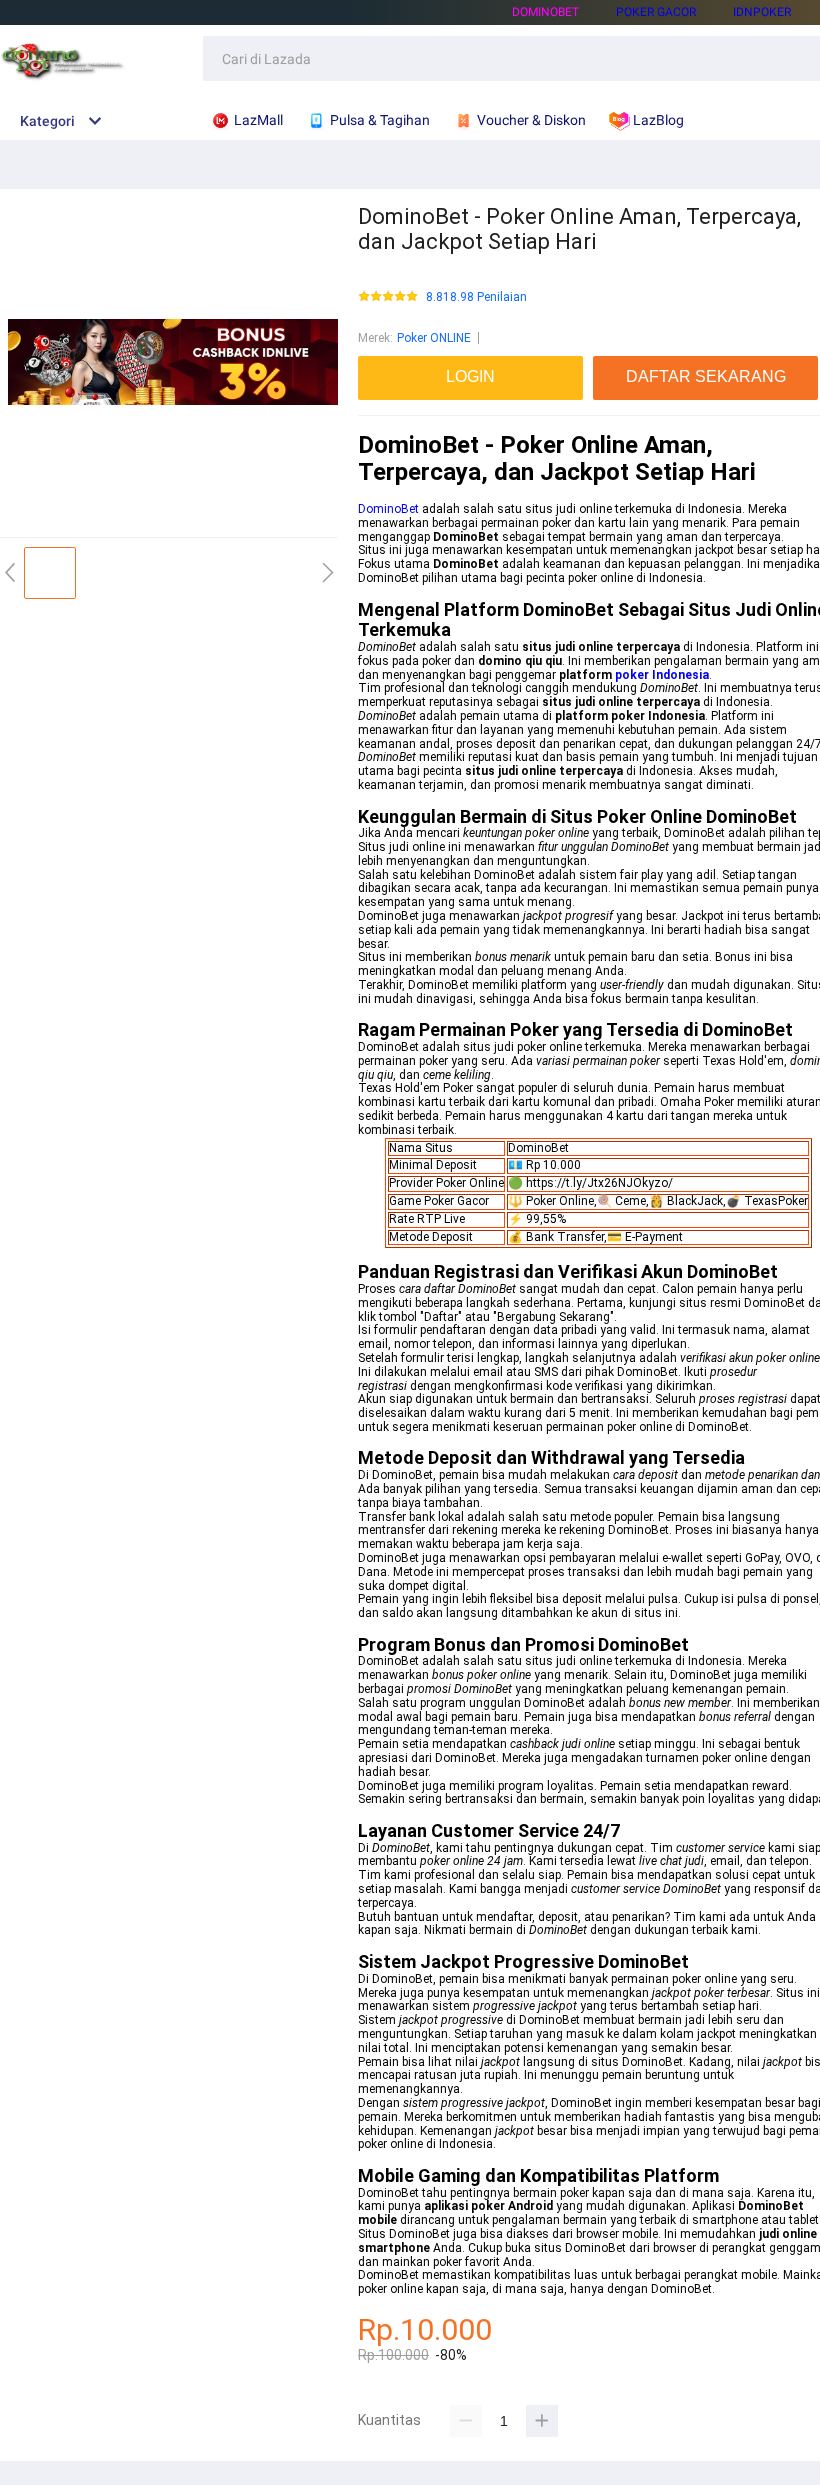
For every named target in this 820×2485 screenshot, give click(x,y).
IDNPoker (762, 12)
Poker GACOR (656, 12)
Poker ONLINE (434, 338)
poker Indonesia (662, 675)
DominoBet (545, 12)
